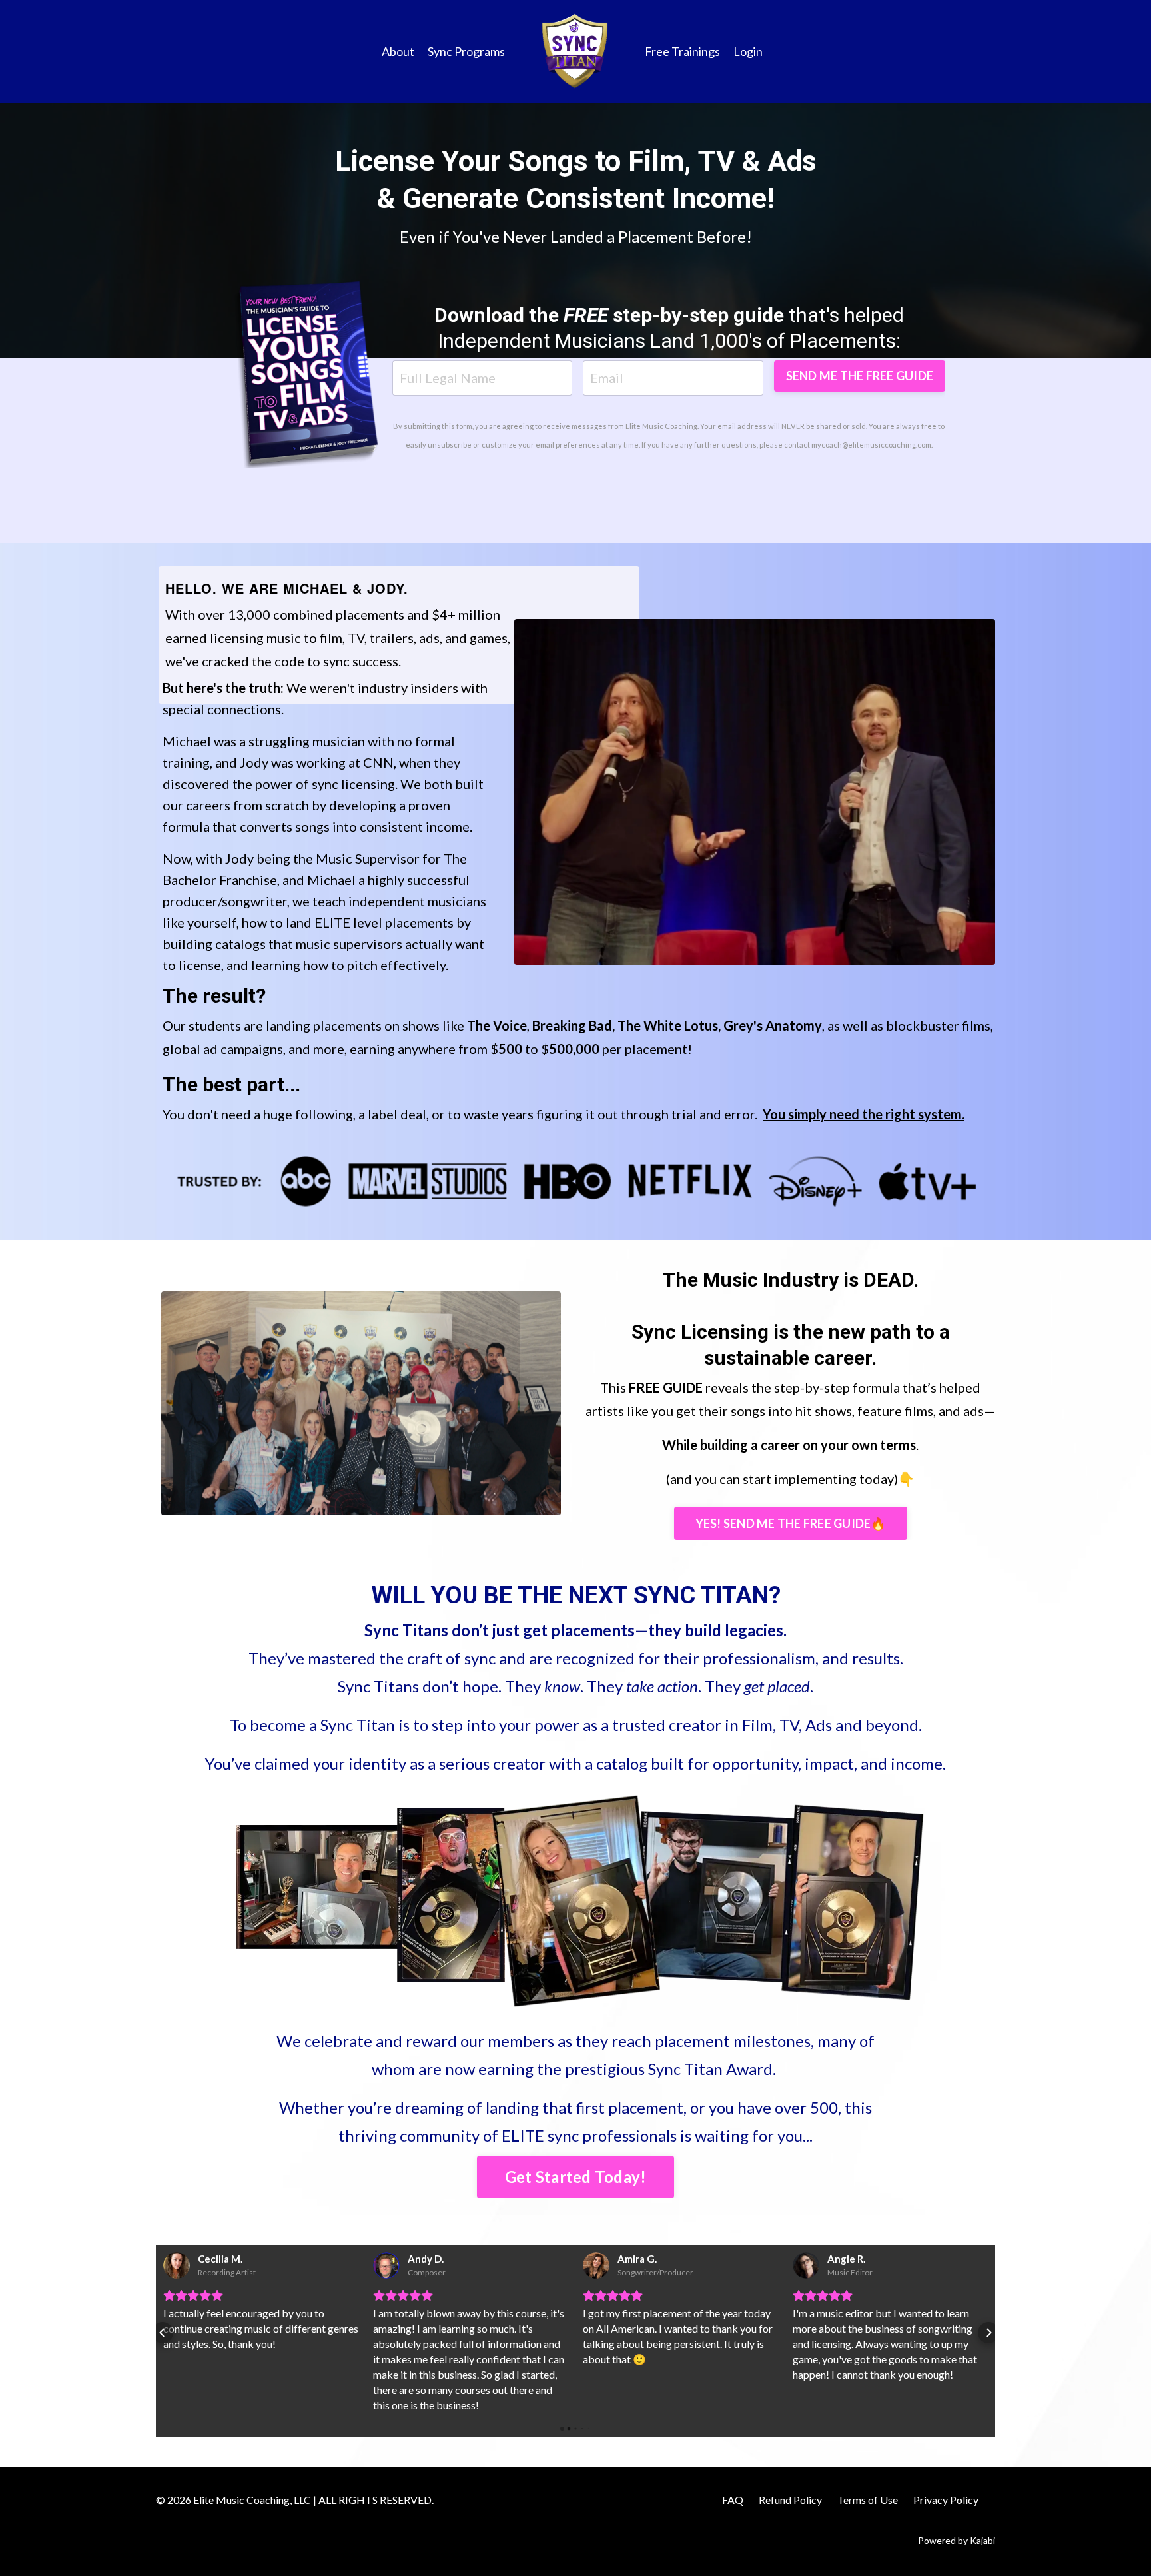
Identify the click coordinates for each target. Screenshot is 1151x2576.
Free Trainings (682, 51)
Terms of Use (868, 2500)
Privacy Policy (946, 2500)
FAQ (733, 2500)
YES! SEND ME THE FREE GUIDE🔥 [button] (791, 1523)
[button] (163, 2333)
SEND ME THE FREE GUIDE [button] (860, 376)
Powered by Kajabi (957, 2540)
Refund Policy (790, 2500)
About (398, 51)
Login (748, 51)
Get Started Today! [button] (576, 2177)
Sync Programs (466, 51)
